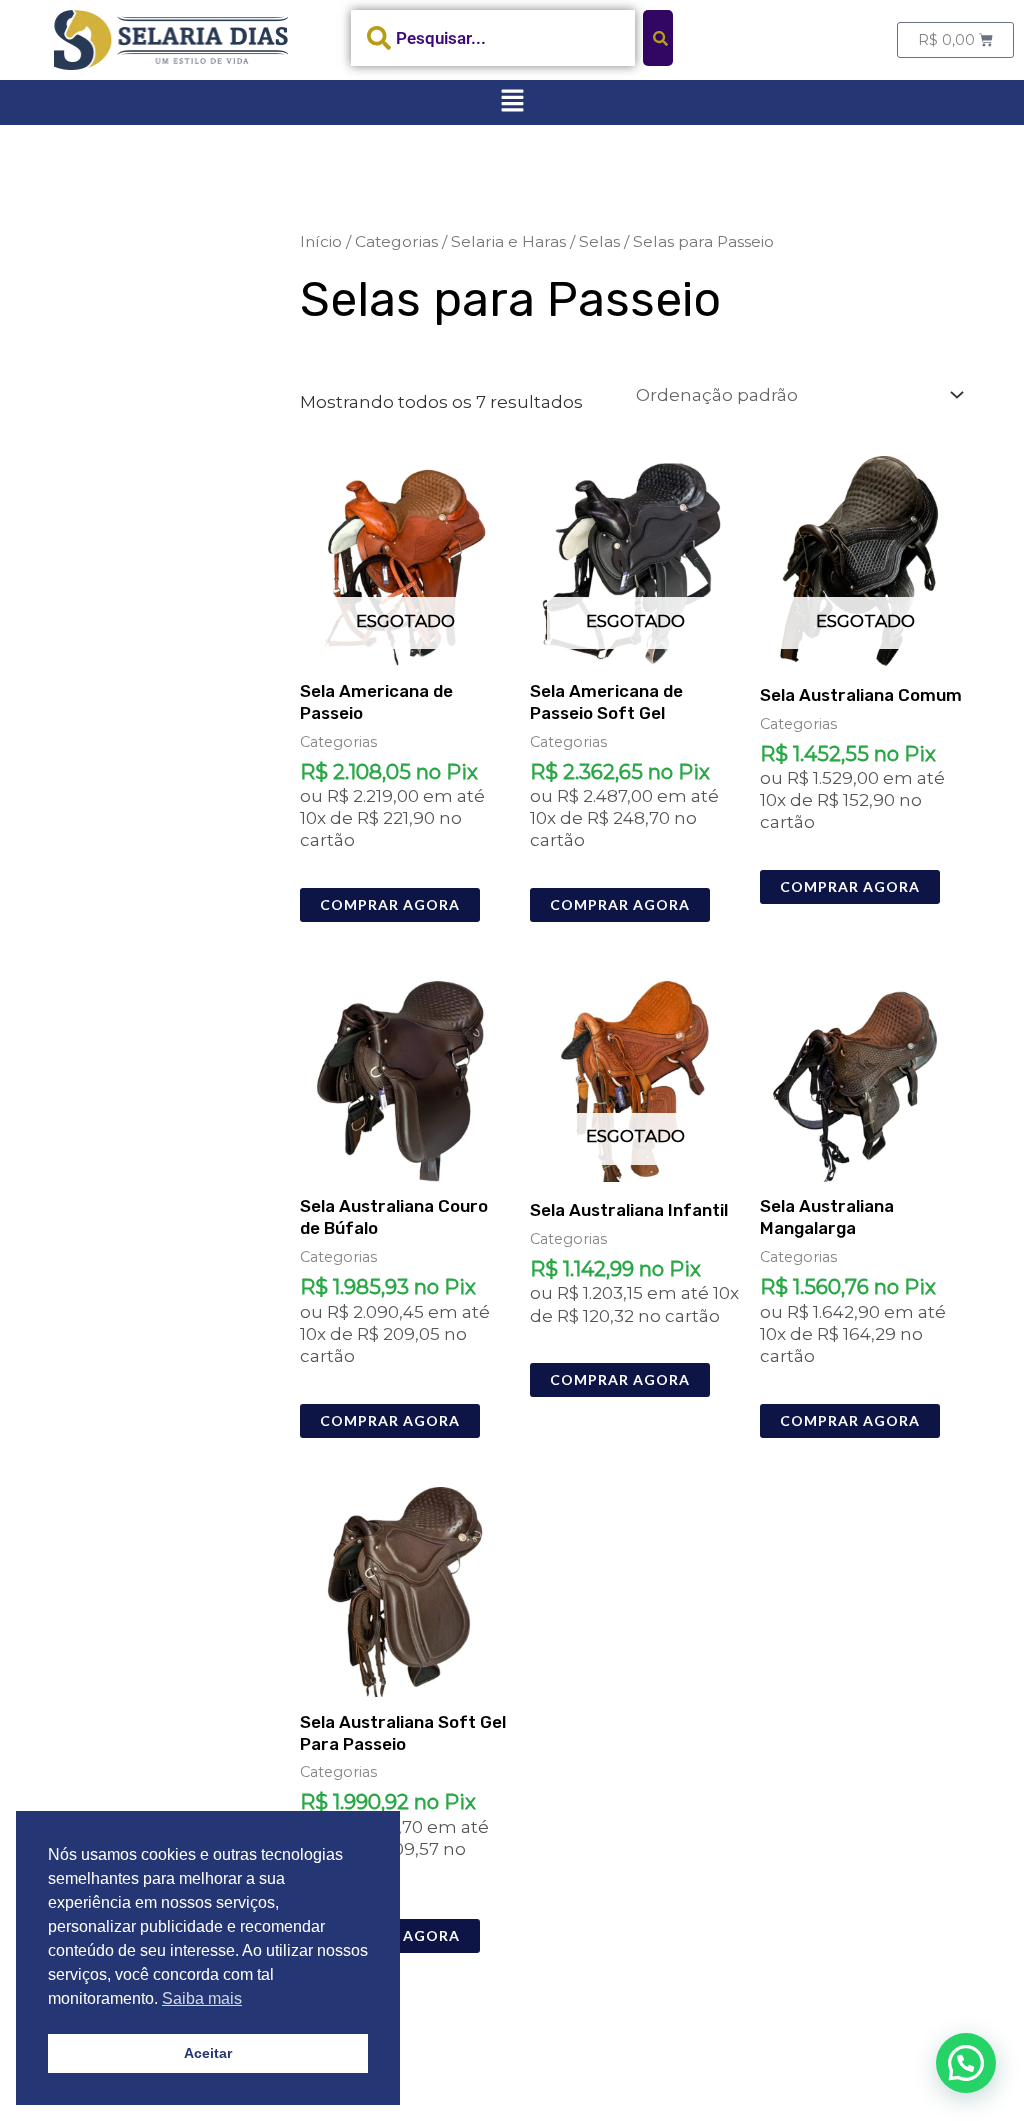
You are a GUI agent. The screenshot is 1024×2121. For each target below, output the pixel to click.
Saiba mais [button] (202, 1998)
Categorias (396, 241)
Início (321, 241)
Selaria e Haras (508, 241)
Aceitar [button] (208, 2053)
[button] (512, 102)
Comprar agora (390, 904)
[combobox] (492, 38)
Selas (599, 241)
